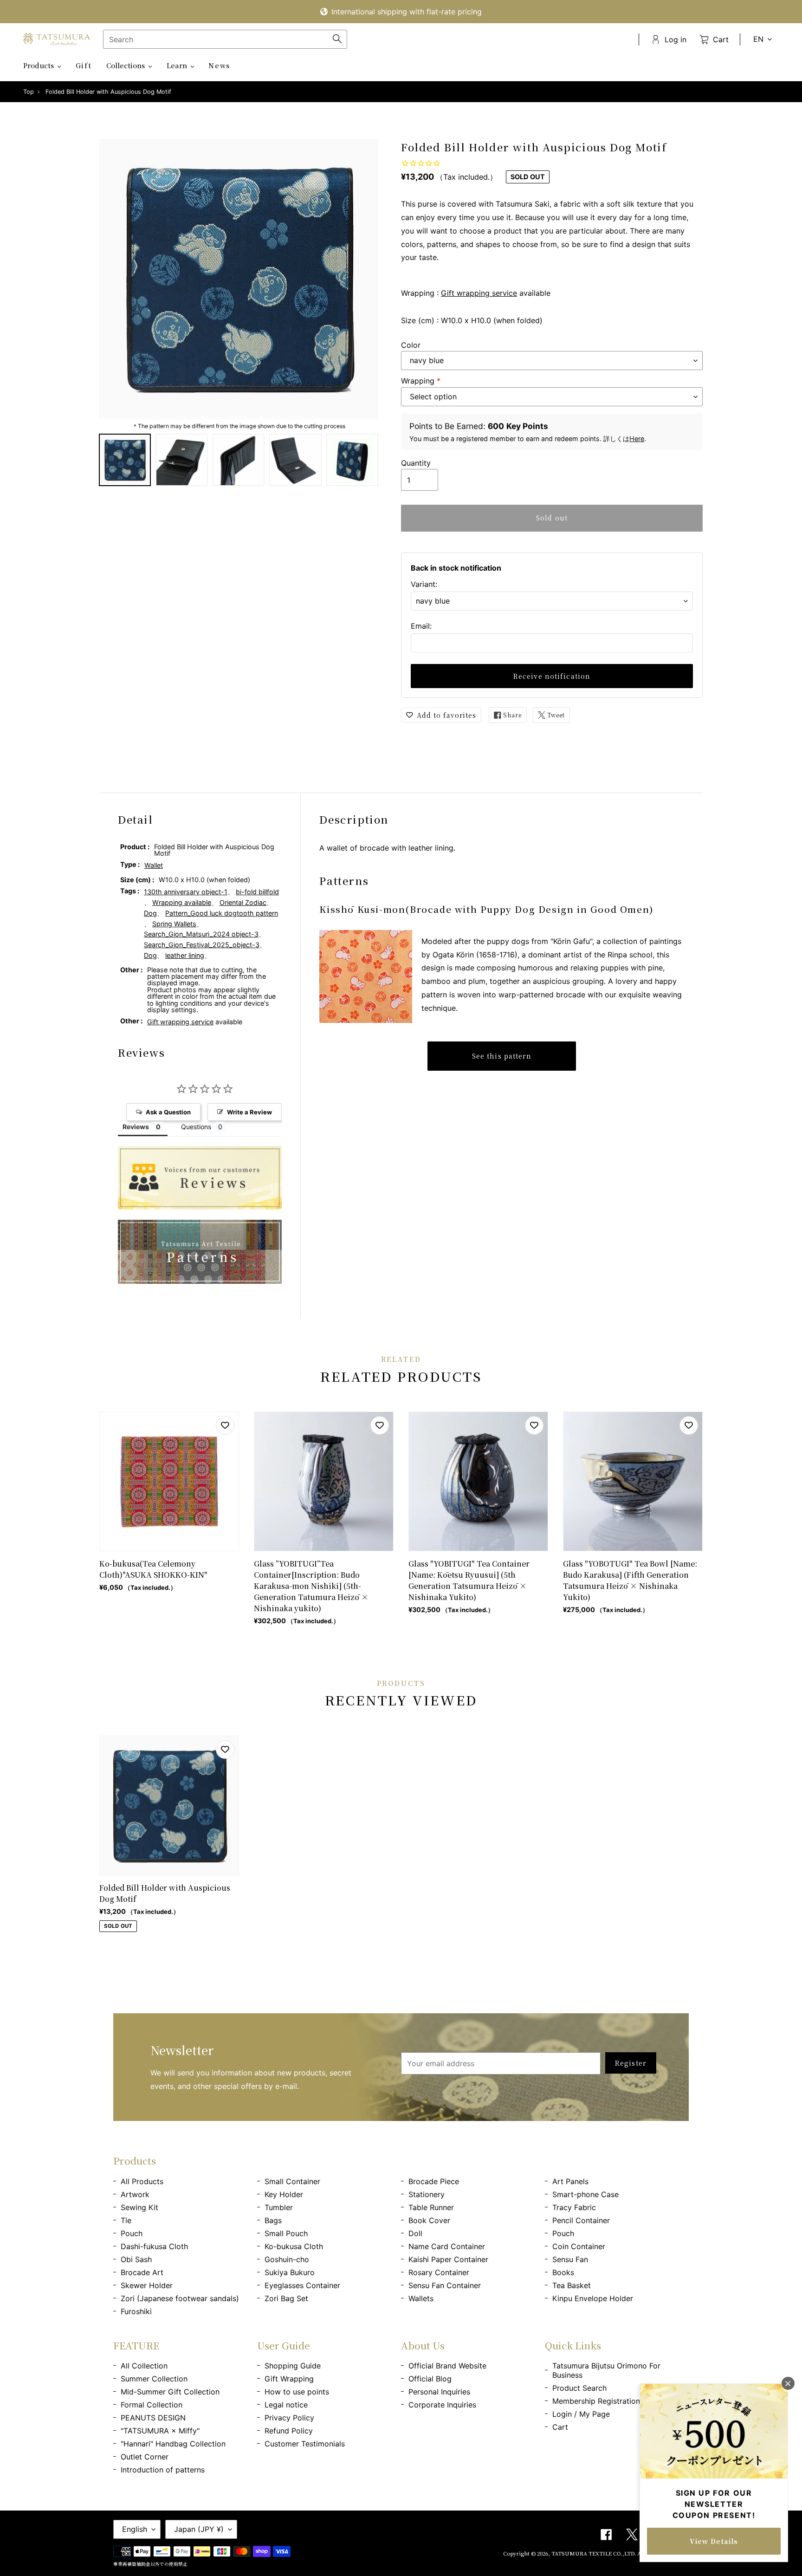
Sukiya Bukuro (290, 2272)
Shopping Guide (293, 2366)
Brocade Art (142, 2272)
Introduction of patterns (163, 2470)
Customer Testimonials (305, 2444)
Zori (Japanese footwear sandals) (180, 2298)
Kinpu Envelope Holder (593, 2298)
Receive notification (552, 676)
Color (411, 345)
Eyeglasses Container (302, 2285)
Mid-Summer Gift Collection (170, 2392)
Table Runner (431, 2207)
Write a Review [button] (249, 1112)
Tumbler (279, 2207)
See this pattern (502, 1056)
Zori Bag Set (286, 2298)
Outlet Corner (145, 2457)
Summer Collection (154, 2379)
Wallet (154, 865)
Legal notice (286, 2405)
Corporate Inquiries (442, 2405)
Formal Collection (152, 2405)
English (135, 2529)
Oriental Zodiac (243, 902)
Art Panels (570, 2181)
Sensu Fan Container (445, 2285)
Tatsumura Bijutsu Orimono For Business (606, 2370)
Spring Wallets (174, 924)
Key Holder (284, 2194)
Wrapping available (182, 902)
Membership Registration (596, 2401)
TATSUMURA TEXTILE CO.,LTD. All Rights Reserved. (620, 2553)
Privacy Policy (289, 2418)
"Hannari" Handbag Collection (173, 2444)
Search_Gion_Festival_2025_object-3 (202, 945)
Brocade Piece (434, 2181)
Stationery (427, 2194)
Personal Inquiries (439, 2392)
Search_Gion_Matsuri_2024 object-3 (201, 934)
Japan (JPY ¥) (199, 2529)
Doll (415, 2233)
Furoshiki (136, 2311)
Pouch (132, 2233)
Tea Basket (572, 2285)
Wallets (421, 2298)
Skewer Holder (147, 2285)
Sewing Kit (139, 2207)
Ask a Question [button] (168, 1112)
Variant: (424, 584)
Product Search (579, 2388)
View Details (714, 2541)
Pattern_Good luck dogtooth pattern (222, 913)
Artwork (135, 2194)
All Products (142, 2181)
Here (637, 439)
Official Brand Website (447, 2366)
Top (29, 92)
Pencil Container (581, 2220)
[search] (225, 39)
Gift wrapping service (479, 293)
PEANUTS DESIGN (153, 2418)
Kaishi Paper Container (448, 2259)
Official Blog (430, 2379)
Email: (421, 626)
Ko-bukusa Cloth (294, 2246)
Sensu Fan (570, 2259)
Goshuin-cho (287, 2259)
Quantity (416, 463)
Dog (150, 913)
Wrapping (421, 381)
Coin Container (579, 2246)
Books (563, 2272)
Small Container (292, 2181)
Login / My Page (581, 2414)
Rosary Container (439, 2272)
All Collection (144, 2366)
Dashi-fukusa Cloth (154, 2246)
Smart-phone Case (585, 2194)
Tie (126, 2220)
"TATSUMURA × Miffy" (160, 2431)
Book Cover (429, 2220)
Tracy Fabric (574, 2207)
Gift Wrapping (289, 2379)
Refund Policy (289, 2431)
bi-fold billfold (257, 892)
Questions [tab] (196, 1127)
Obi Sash (136, 2259)
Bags (273, 2220)
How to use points (297, 2392)
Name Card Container (447, 2246)
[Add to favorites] (225, 1425)
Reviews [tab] (136, 1127)
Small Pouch (286, 2233)
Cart (560, 2427)
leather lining (185, 955)
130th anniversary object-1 (186, 892)
